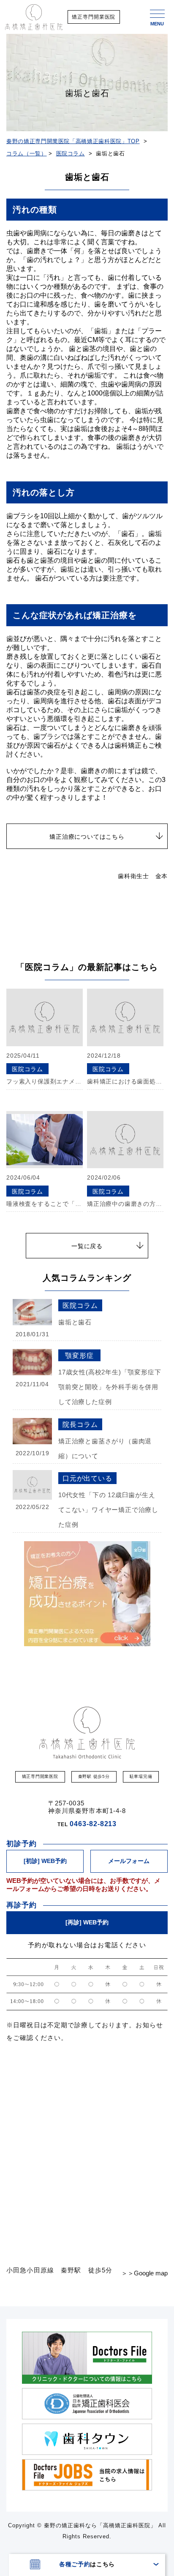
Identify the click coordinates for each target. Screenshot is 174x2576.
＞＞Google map (144, 2273)
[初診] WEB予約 (45, 1861)
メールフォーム (129, 1861)
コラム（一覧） (27, 153)
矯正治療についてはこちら (87, 837)
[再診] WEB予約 (87, 1922)
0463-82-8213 (93, 1824)
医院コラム (71, 153)
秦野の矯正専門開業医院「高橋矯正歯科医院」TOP (73, 141)
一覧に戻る (87, 1246)
